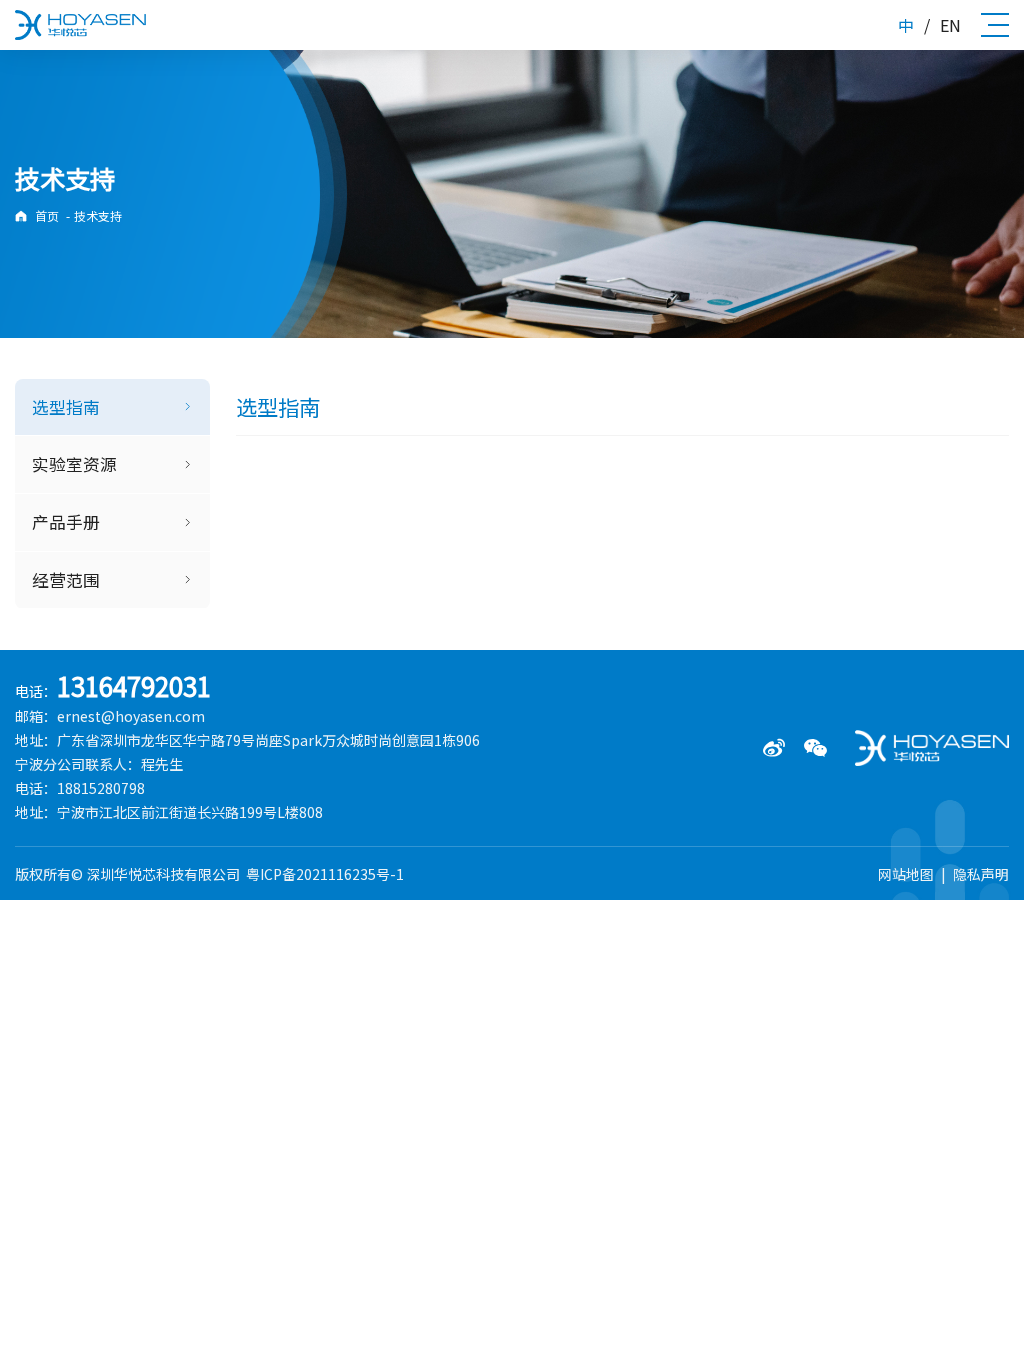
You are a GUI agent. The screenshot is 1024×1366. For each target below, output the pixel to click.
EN (950, 25)
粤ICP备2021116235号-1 (325, 874)
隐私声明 (981, 874)
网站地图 (906, 874)
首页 (47, 215)
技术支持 (98, 215)
